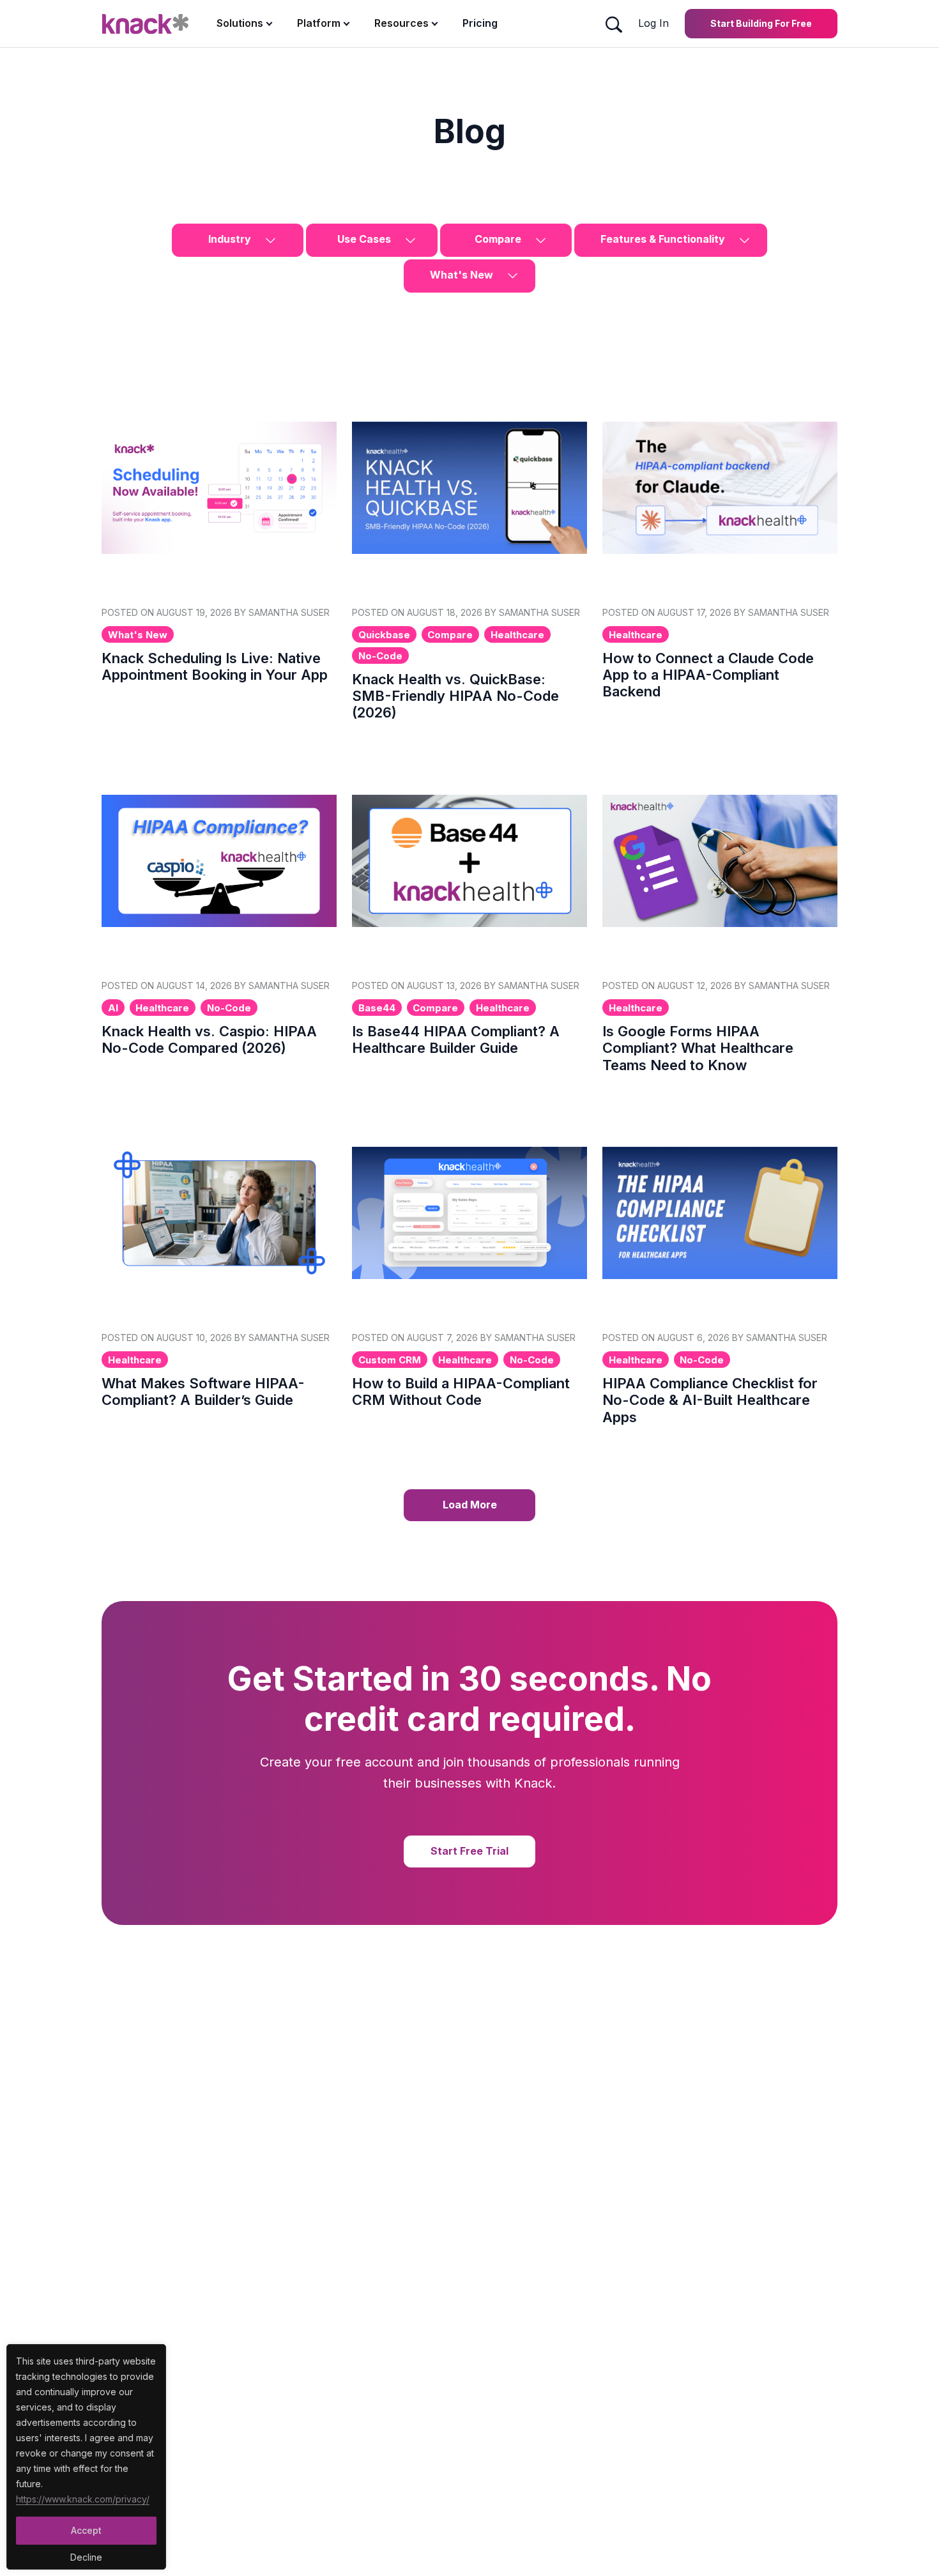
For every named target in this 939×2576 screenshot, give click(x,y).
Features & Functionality (664, 239)
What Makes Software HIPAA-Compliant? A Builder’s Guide (203, 1391)
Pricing (480, 23)
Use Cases (365, 239)
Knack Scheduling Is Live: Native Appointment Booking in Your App (215, 666)
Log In (653, 23)
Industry (231, 239)
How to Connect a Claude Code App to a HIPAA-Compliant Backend (708, 675)
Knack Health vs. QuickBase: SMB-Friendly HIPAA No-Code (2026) (455, 696)
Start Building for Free (761, 23)
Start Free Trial (469, 1851)
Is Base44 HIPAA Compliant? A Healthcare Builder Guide (456, 1039)
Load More (470, 1505)
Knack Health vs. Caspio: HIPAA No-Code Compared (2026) (209, 1039)
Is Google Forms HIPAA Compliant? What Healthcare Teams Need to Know (698, 1048)
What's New (463, 275)
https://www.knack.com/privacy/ (83, 2499)
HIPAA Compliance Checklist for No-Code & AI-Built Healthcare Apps (710, 1400)
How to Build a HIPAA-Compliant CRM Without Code (461, 1391)
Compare (499, 239)
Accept (86, 2530)
